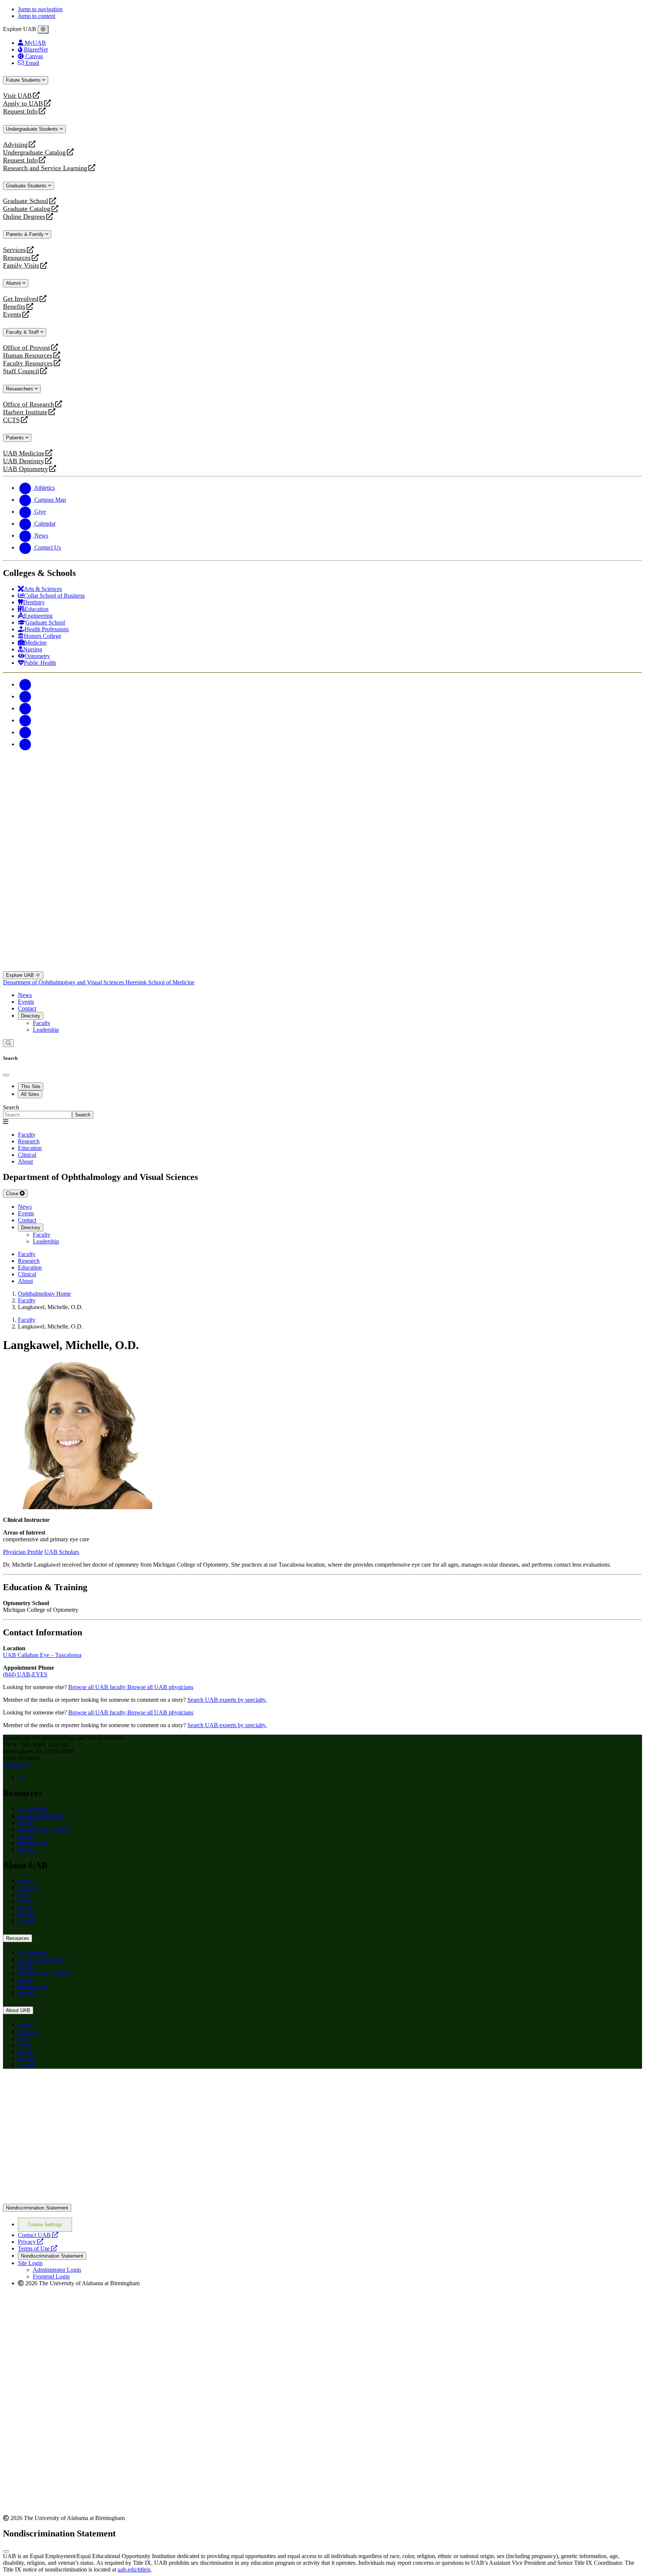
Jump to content (37, 16)
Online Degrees (24, 217)
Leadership (46, 1030)
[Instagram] (25, 708)
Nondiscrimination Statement (37, 2208)
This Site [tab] (31, 1086)
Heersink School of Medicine (160, 982)
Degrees (28, 1887)
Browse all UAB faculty (98, 1687)
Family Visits (21, 266)
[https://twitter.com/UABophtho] (21, 1777)
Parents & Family (26, 234)
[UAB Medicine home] (322, 968)
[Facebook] (25, 684)
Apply (25, 1881)
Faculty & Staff (23, 332)
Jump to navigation (40, 9)
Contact (27, 1008)
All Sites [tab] (30, 1094)
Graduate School (26, 201)
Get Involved (21, 299)
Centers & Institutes (41, 1816)
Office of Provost (27, 348)
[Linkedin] (25, 744)
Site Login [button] (30, 2263)
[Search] (8, 1043)
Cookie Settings (45, 2225)
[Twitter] (25, 696)
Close (13, 1194)
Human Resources (28, 356)
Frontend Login (51, 2276)
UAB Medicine (24, 453)
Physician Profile (23, 1552)
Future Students (24, 80)
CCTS (13, 420)
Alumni (14, 283)
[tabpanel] (322, 1111)
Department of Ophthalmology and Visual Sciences (64, 982)
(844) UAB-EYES (25, 1674)
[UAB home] (322, 818)
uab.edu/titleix (134, 2569)
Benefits (14, 307)
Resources (17, 258)
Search (11, 1107)
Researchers (20, 389)
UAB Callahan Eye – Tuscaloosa (42, 1655)
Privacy (31, 2242)
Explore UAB (21, 975)
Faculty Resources (28, 363)
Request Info (20, 111)
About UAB (18, 2010)
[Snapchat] (25, 732)
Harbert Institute (25, 412)
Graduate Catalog (27, 209)
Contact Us (16, 1765)
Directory (31, 1016)
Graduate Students (27, 186)
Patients (16, 438)
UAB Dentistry (24, 461)
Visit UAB (17, 96)
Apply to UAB (23, 104)
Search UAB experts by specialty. (227, 1700)
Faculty (42, 1023)
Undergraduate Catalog (34, 152)
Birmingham (33, 1843)
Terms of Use (38, 2248)
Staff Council (21, 371)
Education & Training (43, 1829)
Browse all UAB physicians (160, 1687)
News (25, 995)
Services (14, 250)
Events (13, 314)
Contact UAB (38, 2235)
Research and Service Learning (45, 168)
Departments (33, 1809)
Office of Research (29, 404)
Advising (15, 145)
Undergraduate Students (33, 129)
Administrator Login (57, 2270)
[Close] (43, 29)
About (25, 1836)
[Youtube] (25, 720)
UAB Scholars (62, 1552)
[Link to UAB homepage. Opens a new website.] (322, 2200)
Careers (27, 1914)
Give (24, 1894)
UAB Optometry (26, 469)
